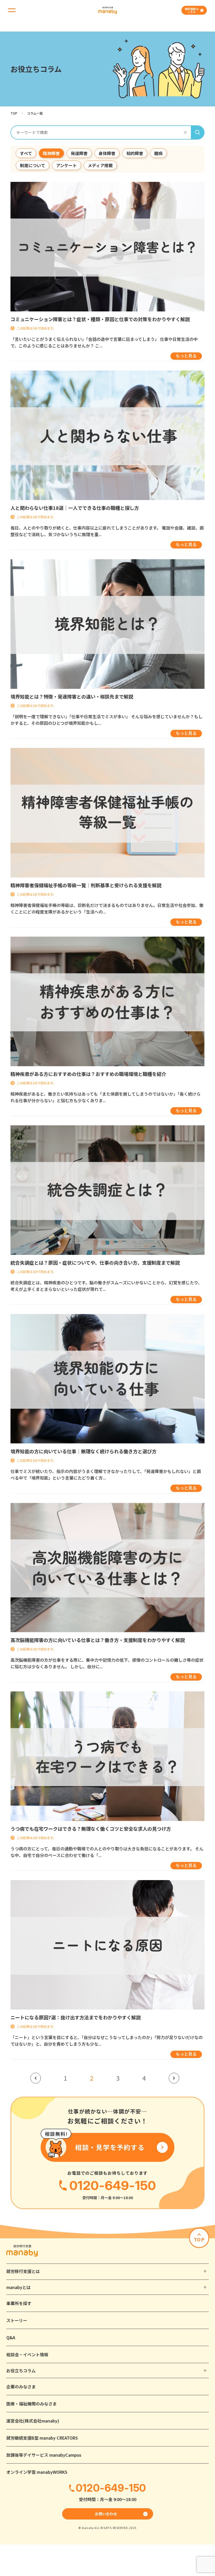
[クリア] (185, 132)
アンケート (66, 165)
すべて (26, 153)
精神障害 (51, 153)
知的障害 (135, 153)
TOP (14, 113)
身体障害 (107, 153)
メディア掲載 (100, 165)
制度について (33, 165)
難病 (158, 153)
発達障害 (79, 153)
